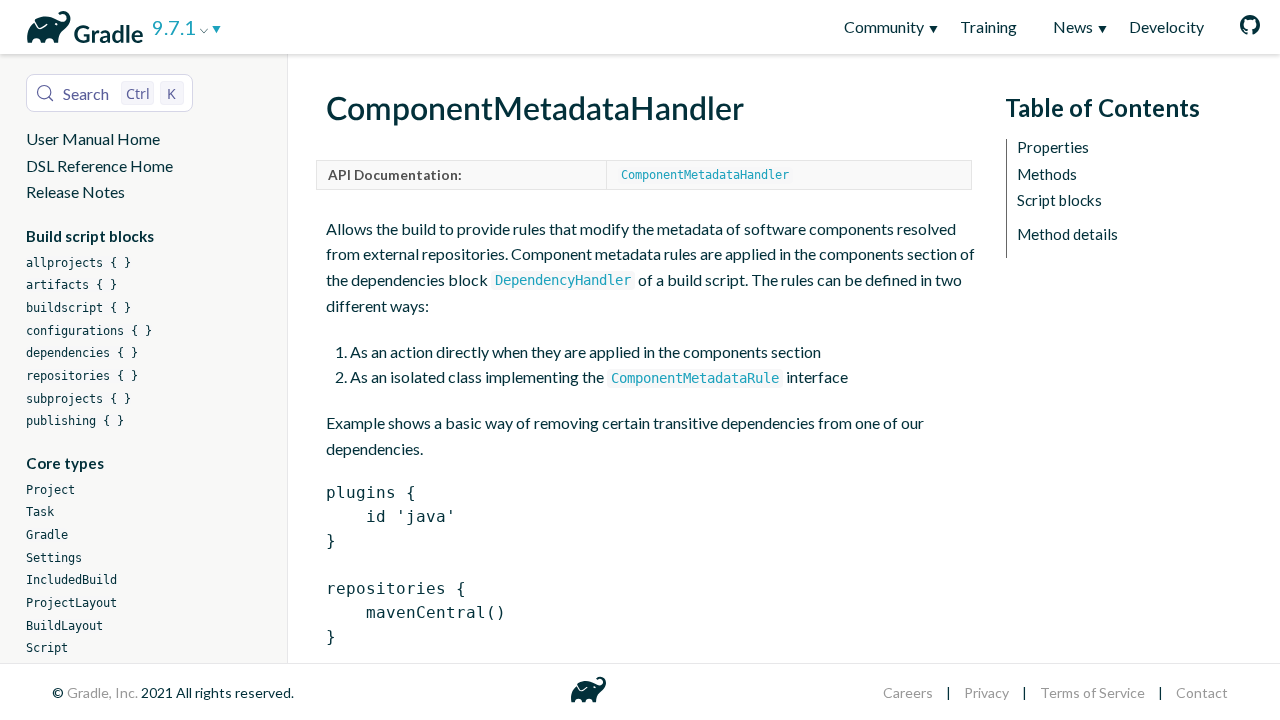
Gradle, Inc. (104, 692)
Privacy (986, 692)
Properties (1053, 147)
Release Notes (75, 191)
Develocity (1166, 26)
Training (988, 26)
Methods (1047, 174)
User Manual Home (93, 138)
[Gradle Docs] (81, 24)
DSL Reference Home (99, 165)
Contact (1202, 692)
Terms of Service (1092, 692)
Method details (1067, 234)
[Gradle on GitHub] (1241, 27)
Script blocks (1059, 200)
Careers (908, 692)
